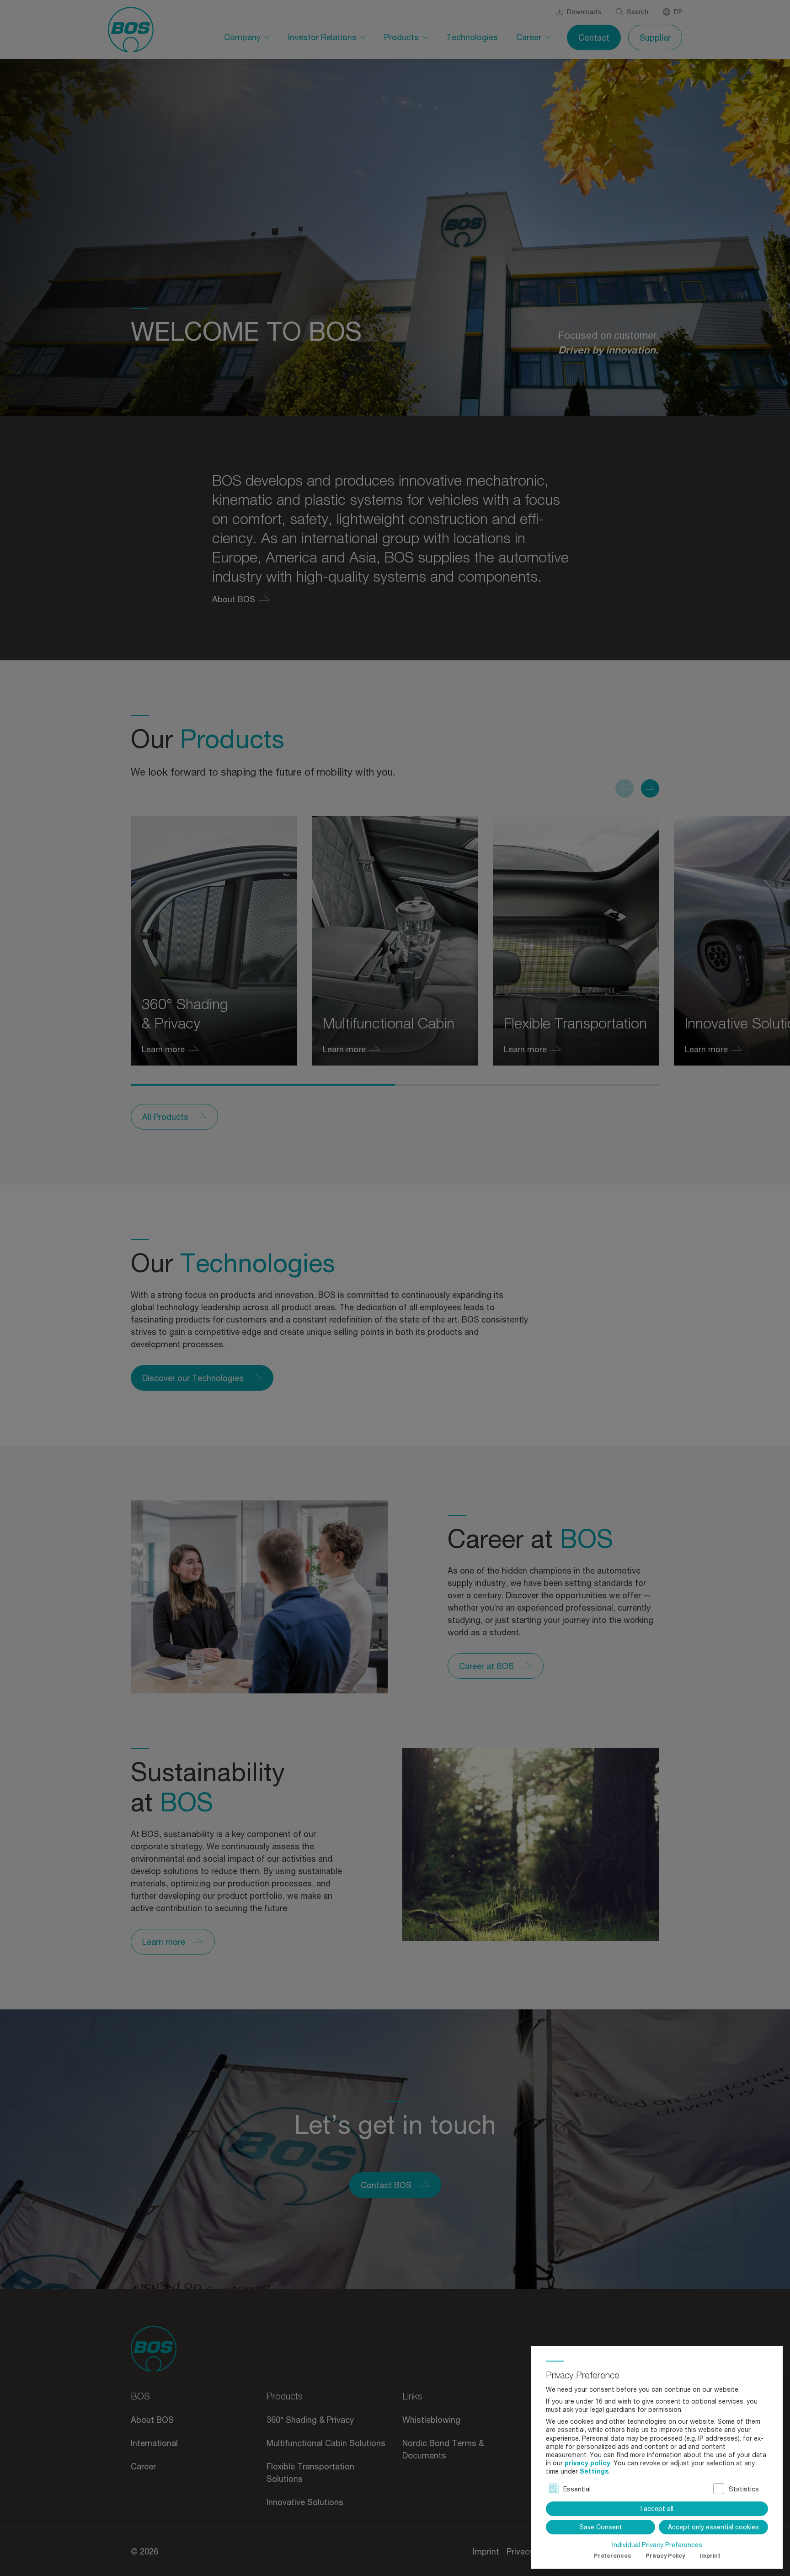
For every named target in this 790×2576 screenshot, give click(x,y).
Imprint (710, 2556)
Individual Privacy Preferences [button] (657, 2545)
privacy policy (587, 2463)
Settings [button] (594, 2471)
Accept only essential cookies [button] (713, 2527)
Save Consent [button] (601, 2527)
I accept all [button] (657, 2509)
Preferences (612, 2556)
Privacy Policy (665, 2556)
